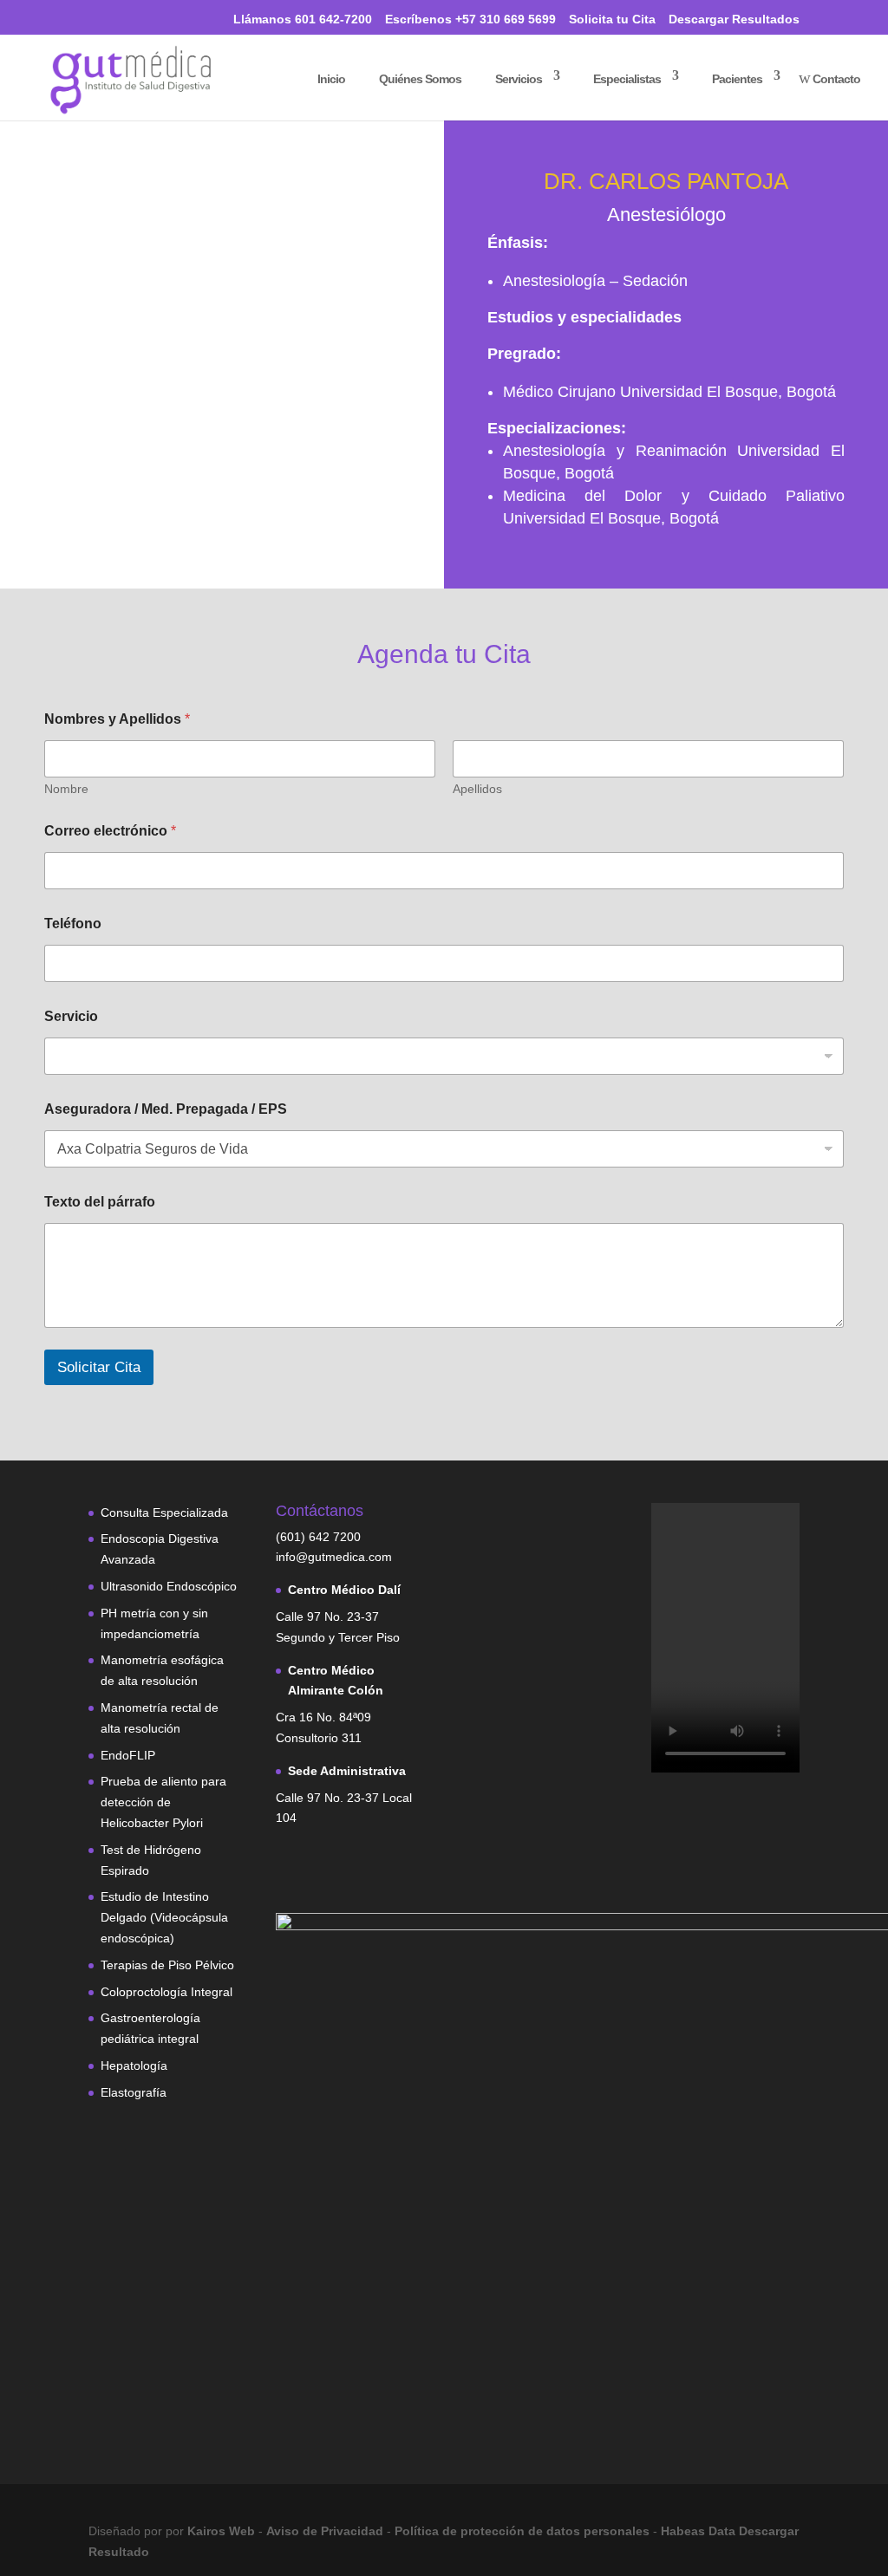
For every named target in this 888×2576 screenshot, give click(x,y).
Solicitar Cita (99, 1367)
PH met (121, 1613)
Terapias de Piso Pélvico (167, 1965)
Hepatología (134, 2065)
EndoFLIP (128, 1755)
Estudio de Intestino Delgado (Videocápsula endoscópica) (164, 1917)
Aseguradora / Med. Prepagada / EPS (166, 1109)
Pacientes (730, 78)
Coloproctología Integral (166, 1992)
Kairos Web (221, 2531)
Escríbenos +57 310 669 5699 (470, 20)
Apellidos (477, 789)
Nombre (66, 789)
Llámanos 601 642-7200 (294, 18)
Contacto (829, 78)
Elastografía (134, 2092)
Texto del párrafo (100, 1202)
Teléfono (73, 924)
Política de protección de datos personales (524, 2531)
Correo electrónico (110, 831)
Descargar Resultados (734, 20)
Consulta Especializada (164, 1512)
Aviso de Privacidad (326, 2531)
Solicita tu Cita (612, 20)
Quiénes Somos (413, 78)
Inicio (324, 78)
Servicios (511, 78)
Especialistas (620, 78)
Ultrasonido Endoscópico (169, 1586)
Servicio (71, 1016)
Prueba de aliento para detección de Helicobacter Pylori (163, 1802)
